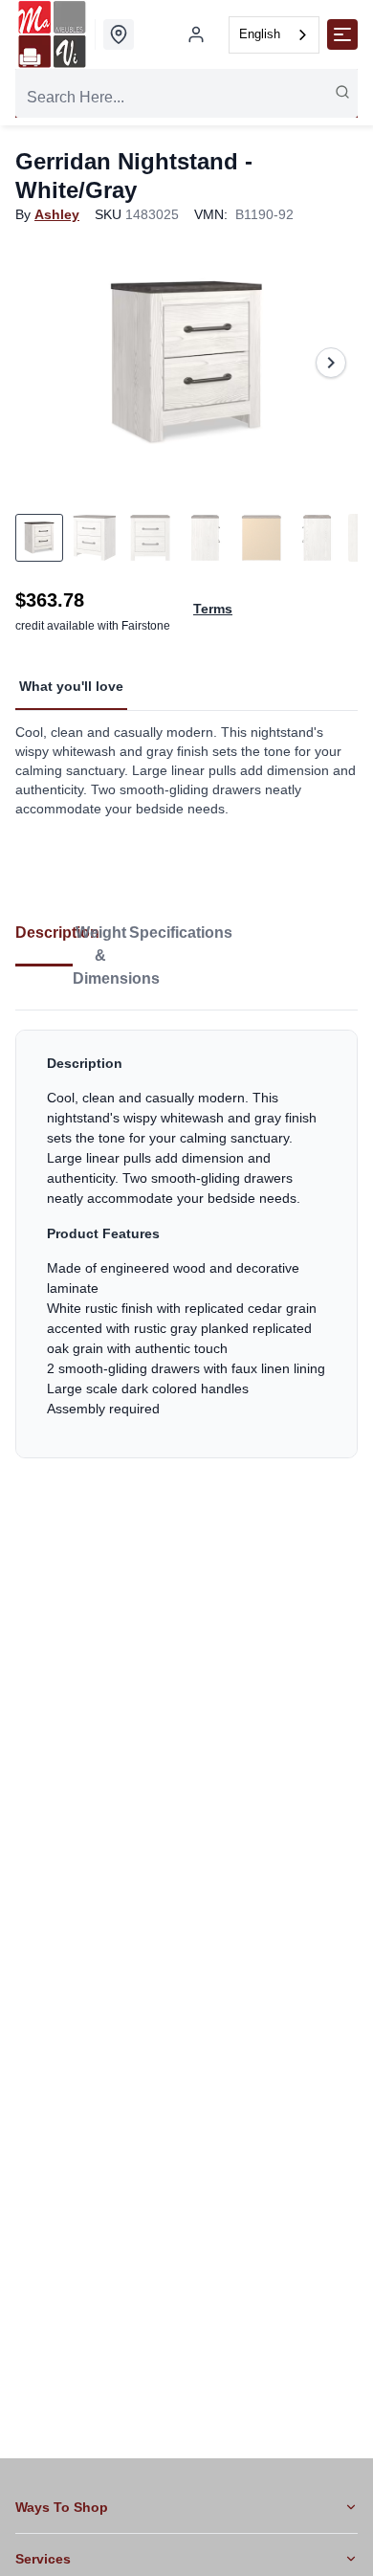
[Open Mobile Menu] (342, 34)
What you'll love (71, 686)
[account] (196, 34)
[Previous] (42, 363)
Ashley (57, 214)
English (260, 34)
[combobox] (274, 35)
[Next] (331, 363)
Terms (213, 609)
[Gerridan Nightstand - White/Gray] (186, 363)
